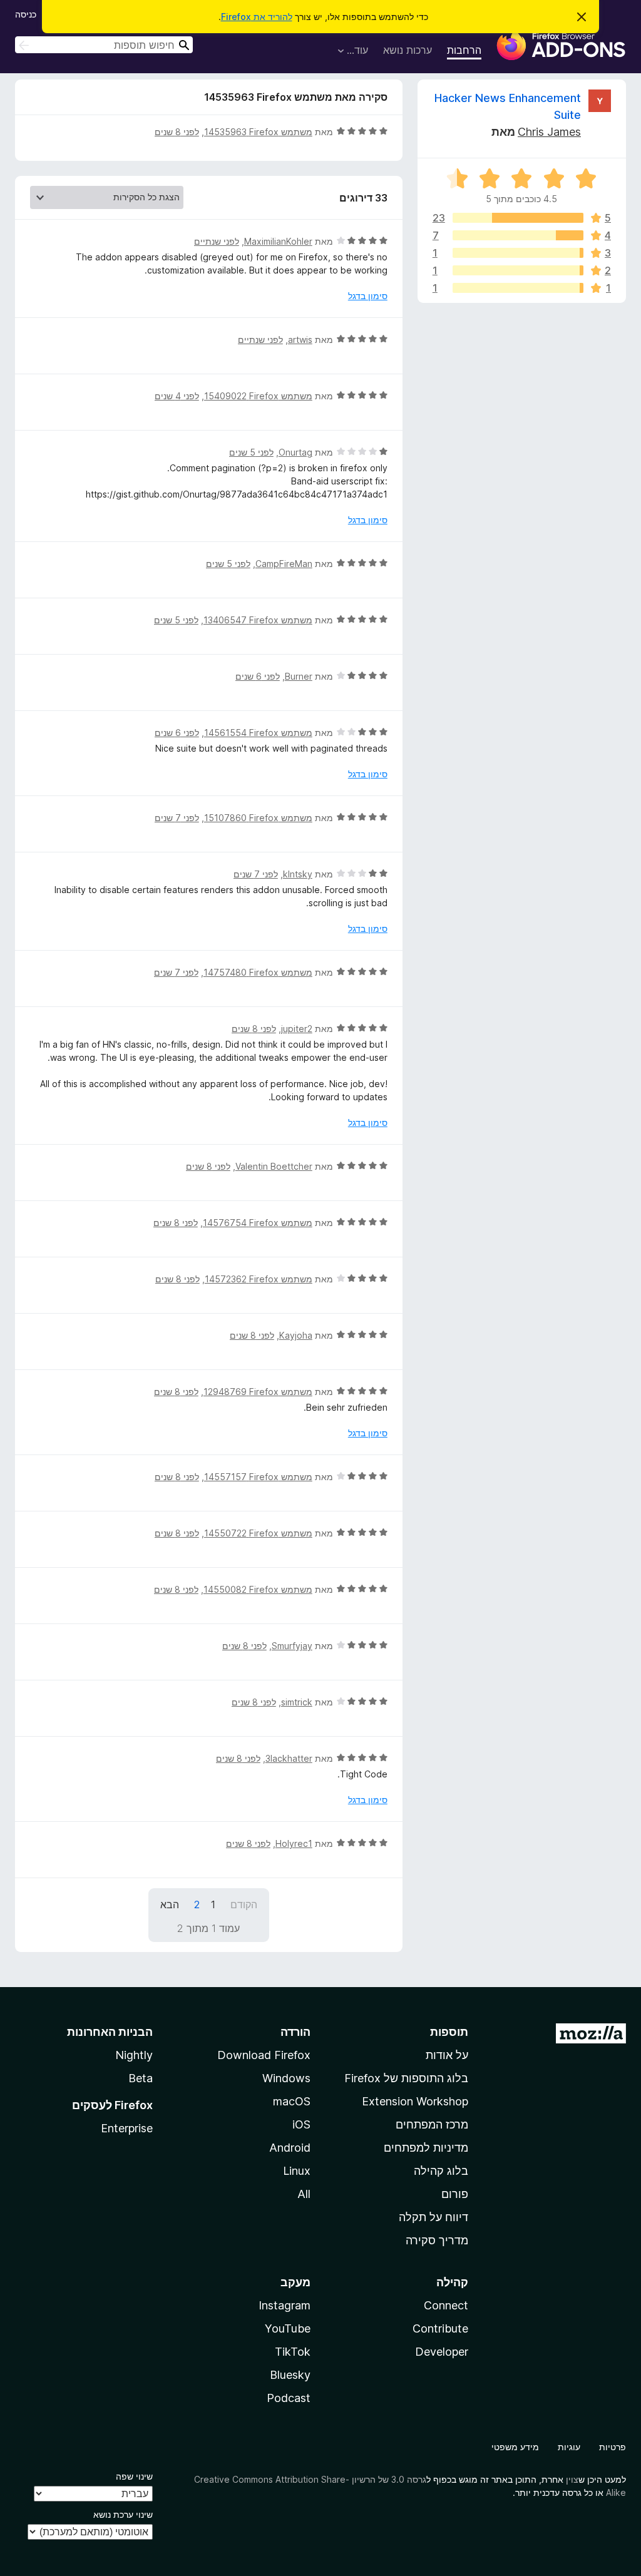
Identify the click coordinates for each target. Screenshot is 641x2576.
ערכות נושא (408, 50)
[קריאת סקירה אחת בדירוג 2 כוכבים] (518, 270)
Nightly (134, 2055)
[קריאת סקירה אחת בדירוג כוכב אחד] (518, 288)
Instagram (285, 2305)
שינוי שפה (134, 2476)
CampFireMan (284, 564)
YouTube (288, 2328)
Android (290, 2148)
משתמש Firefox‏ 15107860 (258, 818)
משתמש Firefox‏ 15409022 (258, 396)
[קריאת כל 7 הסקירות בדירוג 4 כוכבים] (518, 235)
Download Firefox (264, 2055)
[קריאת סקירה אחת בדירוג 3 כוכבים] (518, 253)
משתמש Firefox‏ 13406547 (258, 620)
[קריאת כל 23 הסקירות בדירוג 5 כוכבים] (518, 218)
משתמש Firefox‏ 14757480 (258, 972)
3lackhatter (289, 1758)
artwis (300, 340)
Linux (297, 2171)
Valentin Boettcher (274, 1166)
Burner (299, 676)
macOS (292, 2101)
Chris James (549, 132)
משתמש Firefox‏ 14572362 (259, 1279)
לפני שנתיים (217, 241)
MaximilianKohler (278, 241)
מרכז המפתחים (432, 2124)
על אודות (447, 2055)
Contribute (440, 2328)
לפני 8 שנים (177, 132)
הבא (170, 1904)
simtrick (297, 1702)
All (304, 2194)
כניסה (26, 14)
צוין (572, 2479)
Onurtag (295, 452)
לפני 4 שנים (177, 396)
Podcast (289, 2398)
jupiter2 (297, 1029)
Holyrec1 (294, 1843)
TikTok (293, 2352)
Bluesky (290, 2375)
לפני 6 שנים (258, 676)
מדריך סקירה (437, 2240)
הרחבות (464, 50)
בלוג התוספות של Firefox (406, 2078)
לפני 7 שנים (177, 818)
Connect (446, 2305)
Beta (141, 2078)
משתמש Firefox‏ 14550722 (258, 1533)
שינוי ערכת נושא (123, 2514)
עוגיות (569, 2447)
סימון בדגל (368, 296)
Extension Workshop (415, 2101)
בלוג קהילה (441, 2171)
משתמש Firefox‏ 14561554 (258, 733)
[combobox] (104, 45)
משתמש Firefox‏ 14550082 (258, 1589)
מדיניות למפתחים (426, 2148)
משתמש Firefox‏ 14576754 (258, 1223)
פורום (455, 2194)
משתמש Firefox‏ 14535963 (258, 132)
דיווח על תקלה (433, 2217)
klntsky (298, 874)
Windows (286, 2078)
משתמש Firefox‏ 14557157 (258, 1477)
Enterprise (127, 2128)
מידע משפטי (515, 2447)
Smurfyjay (292, 1646)
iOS (301, 2124)
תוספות (449, 2032)
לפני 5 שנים (251, 452)
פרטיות (613, 2447)
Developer (442, 2352)
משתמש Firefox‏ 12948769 (258, 1392)
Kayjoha (296, 1335)
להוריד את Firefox (257, 17)
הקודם (244, 1904)
